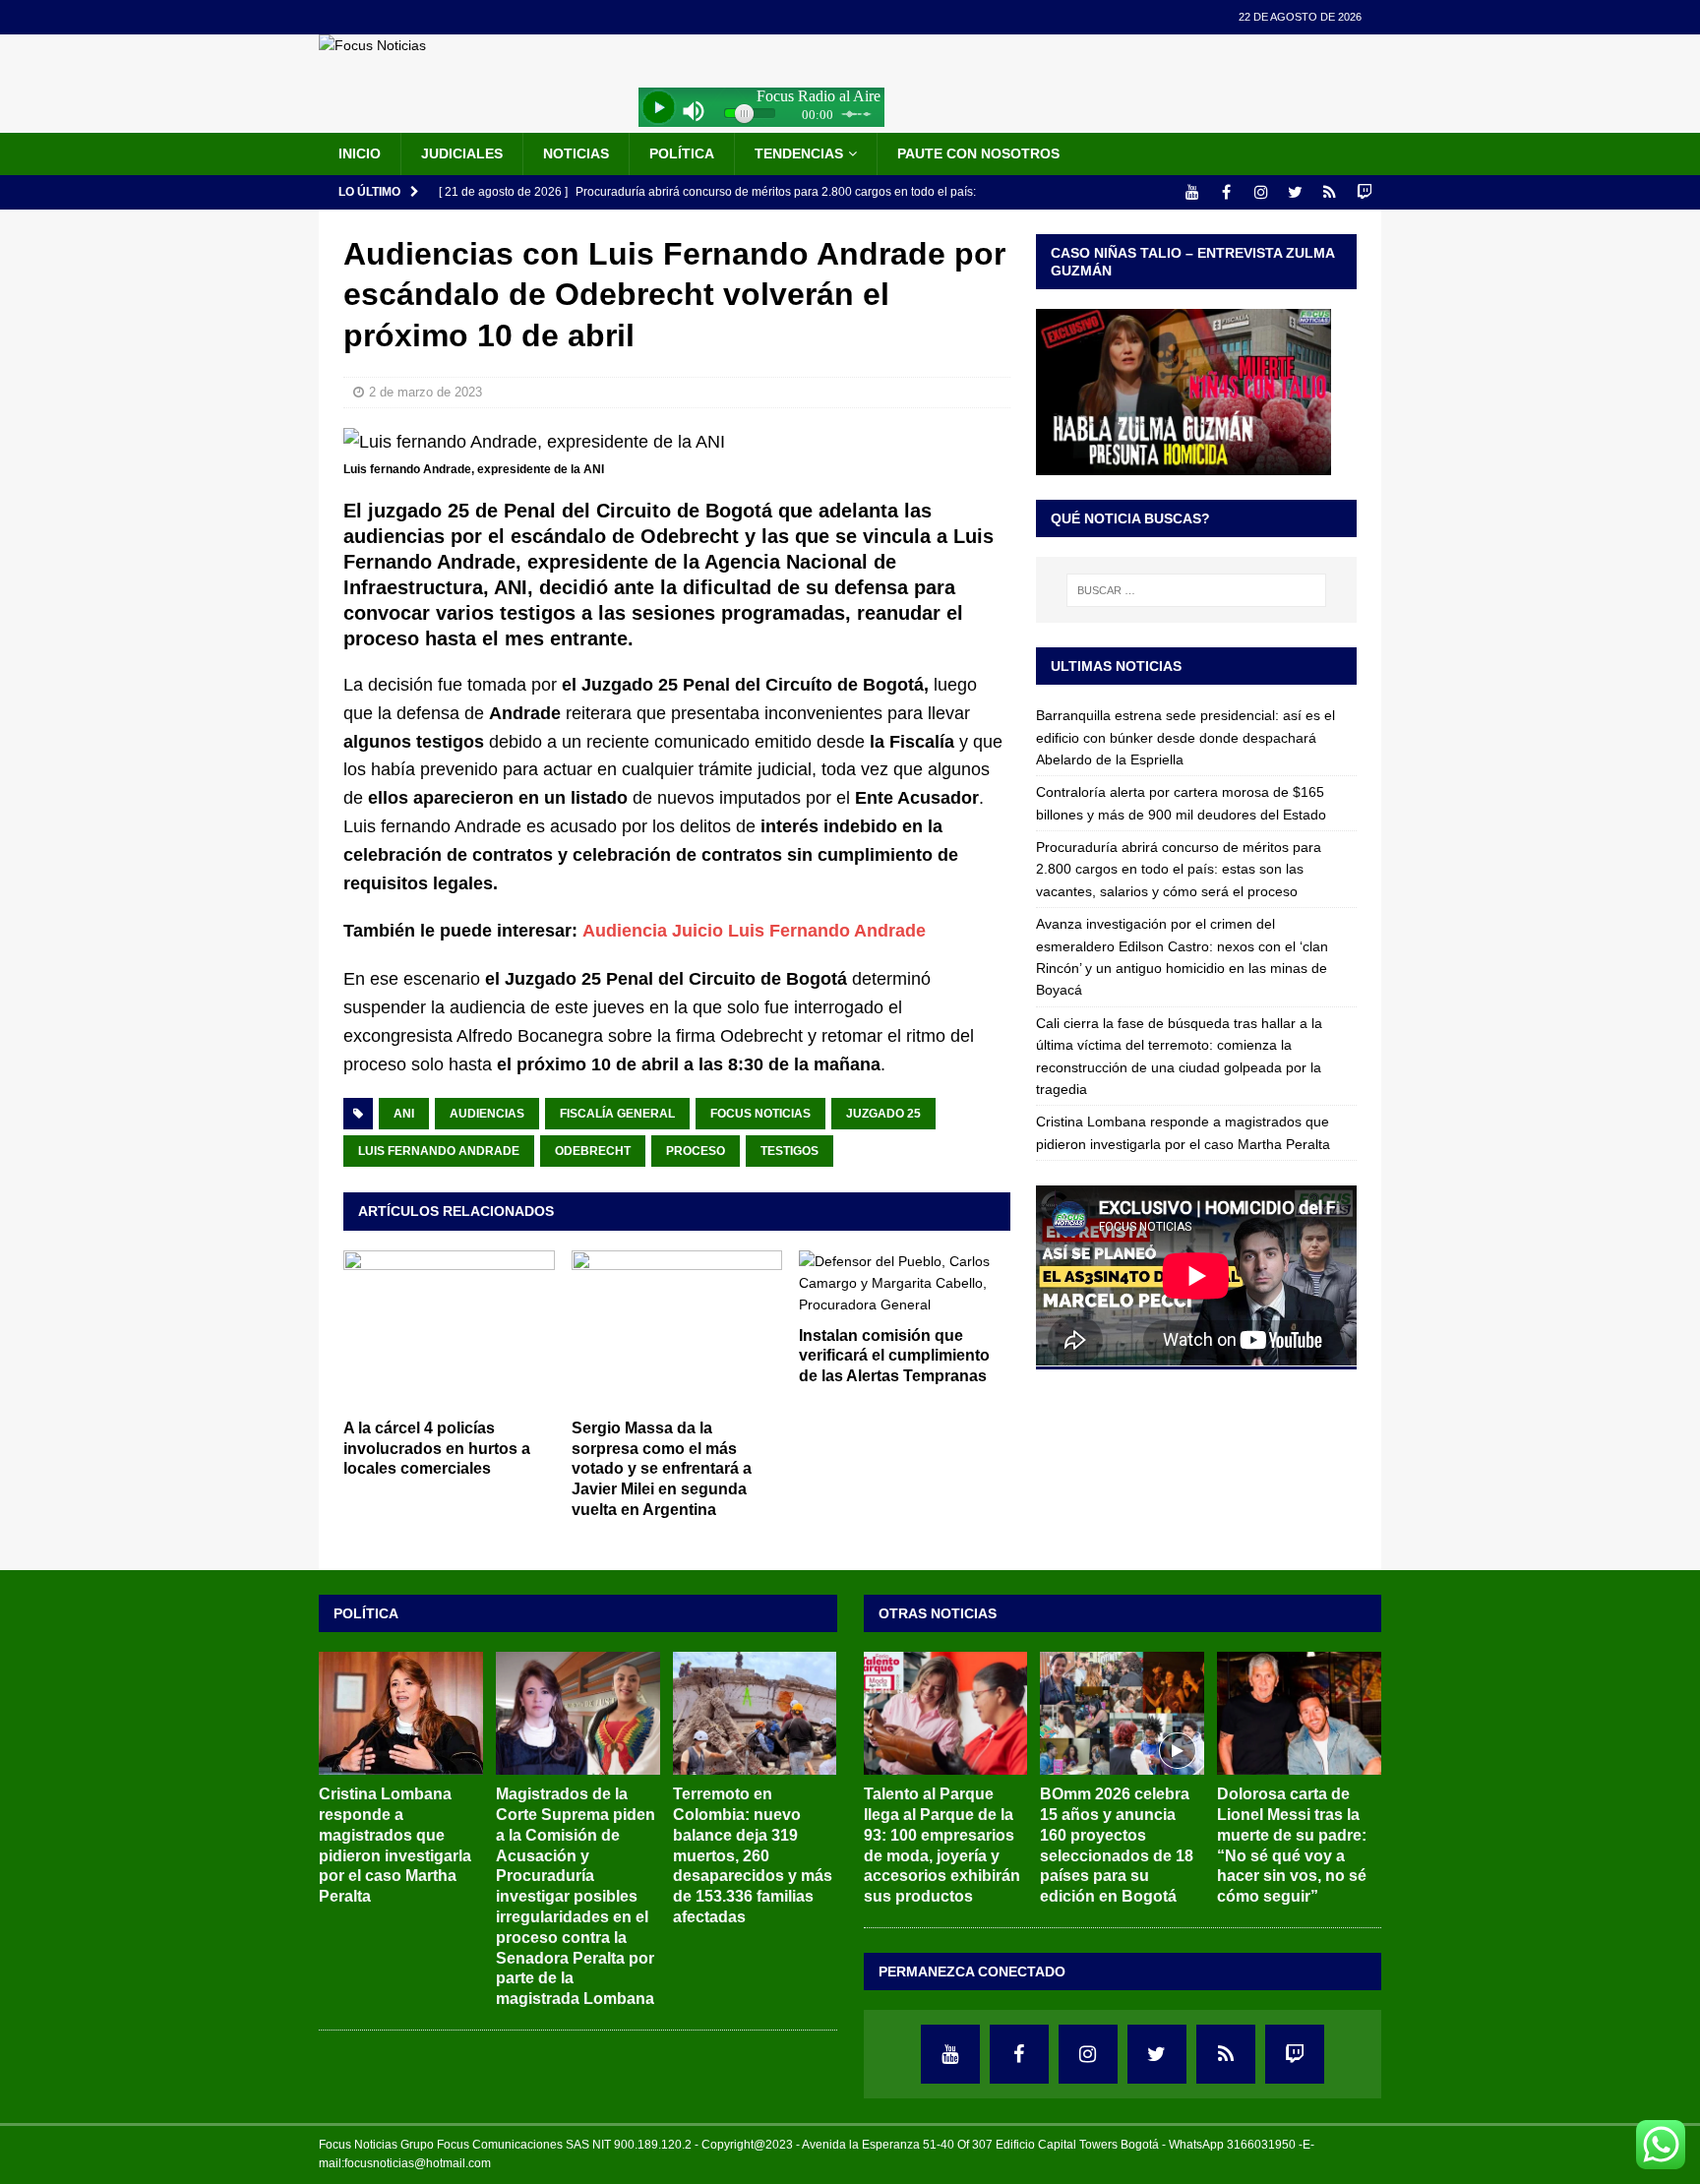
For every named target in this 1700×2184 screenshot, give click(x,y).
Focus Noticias (760, 1114)
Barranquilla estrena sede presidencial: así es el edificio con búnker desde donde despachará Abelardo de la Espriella (1185, 737)
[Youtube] (1192, 192)
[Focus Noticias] (372, 45)
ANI (404, 1114)
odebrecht (593, 1151)
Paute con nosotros (978, 153)
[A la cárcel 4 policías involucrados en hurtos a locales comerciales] (449, 1330)
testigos (789, 1151)
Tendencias (799, 153)
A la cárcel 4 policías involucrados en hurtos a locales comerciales (437, 1449)
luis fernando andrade (439, 1151)
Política (682, 153)
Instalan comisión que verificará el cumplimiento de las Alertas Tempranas (894, 1356)
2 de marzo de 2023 (425, 392)
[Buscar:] (1196, 590)
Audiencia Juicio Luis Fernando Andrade (754, 931)
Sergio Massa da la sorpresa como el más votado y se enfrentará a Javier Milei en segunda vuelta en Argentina (662, 1469)
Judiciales (462, 153)
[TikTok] (1330, 192)
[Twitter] (1295, 192)
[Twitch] (1364, 192)
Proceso (696, 1151)
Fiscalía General (617, 1114)
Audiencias (487, 1114)
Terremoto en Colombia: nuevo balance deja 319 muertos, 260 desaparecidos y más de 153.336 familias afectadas (753, 1855)
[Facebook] (1226, 192)
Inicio (360, 153)
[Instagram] (1261, 192)
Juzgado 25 (883, 1114)
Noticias (576, 153)
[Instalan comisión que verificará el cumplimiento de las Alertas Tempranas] (905, 1283)
